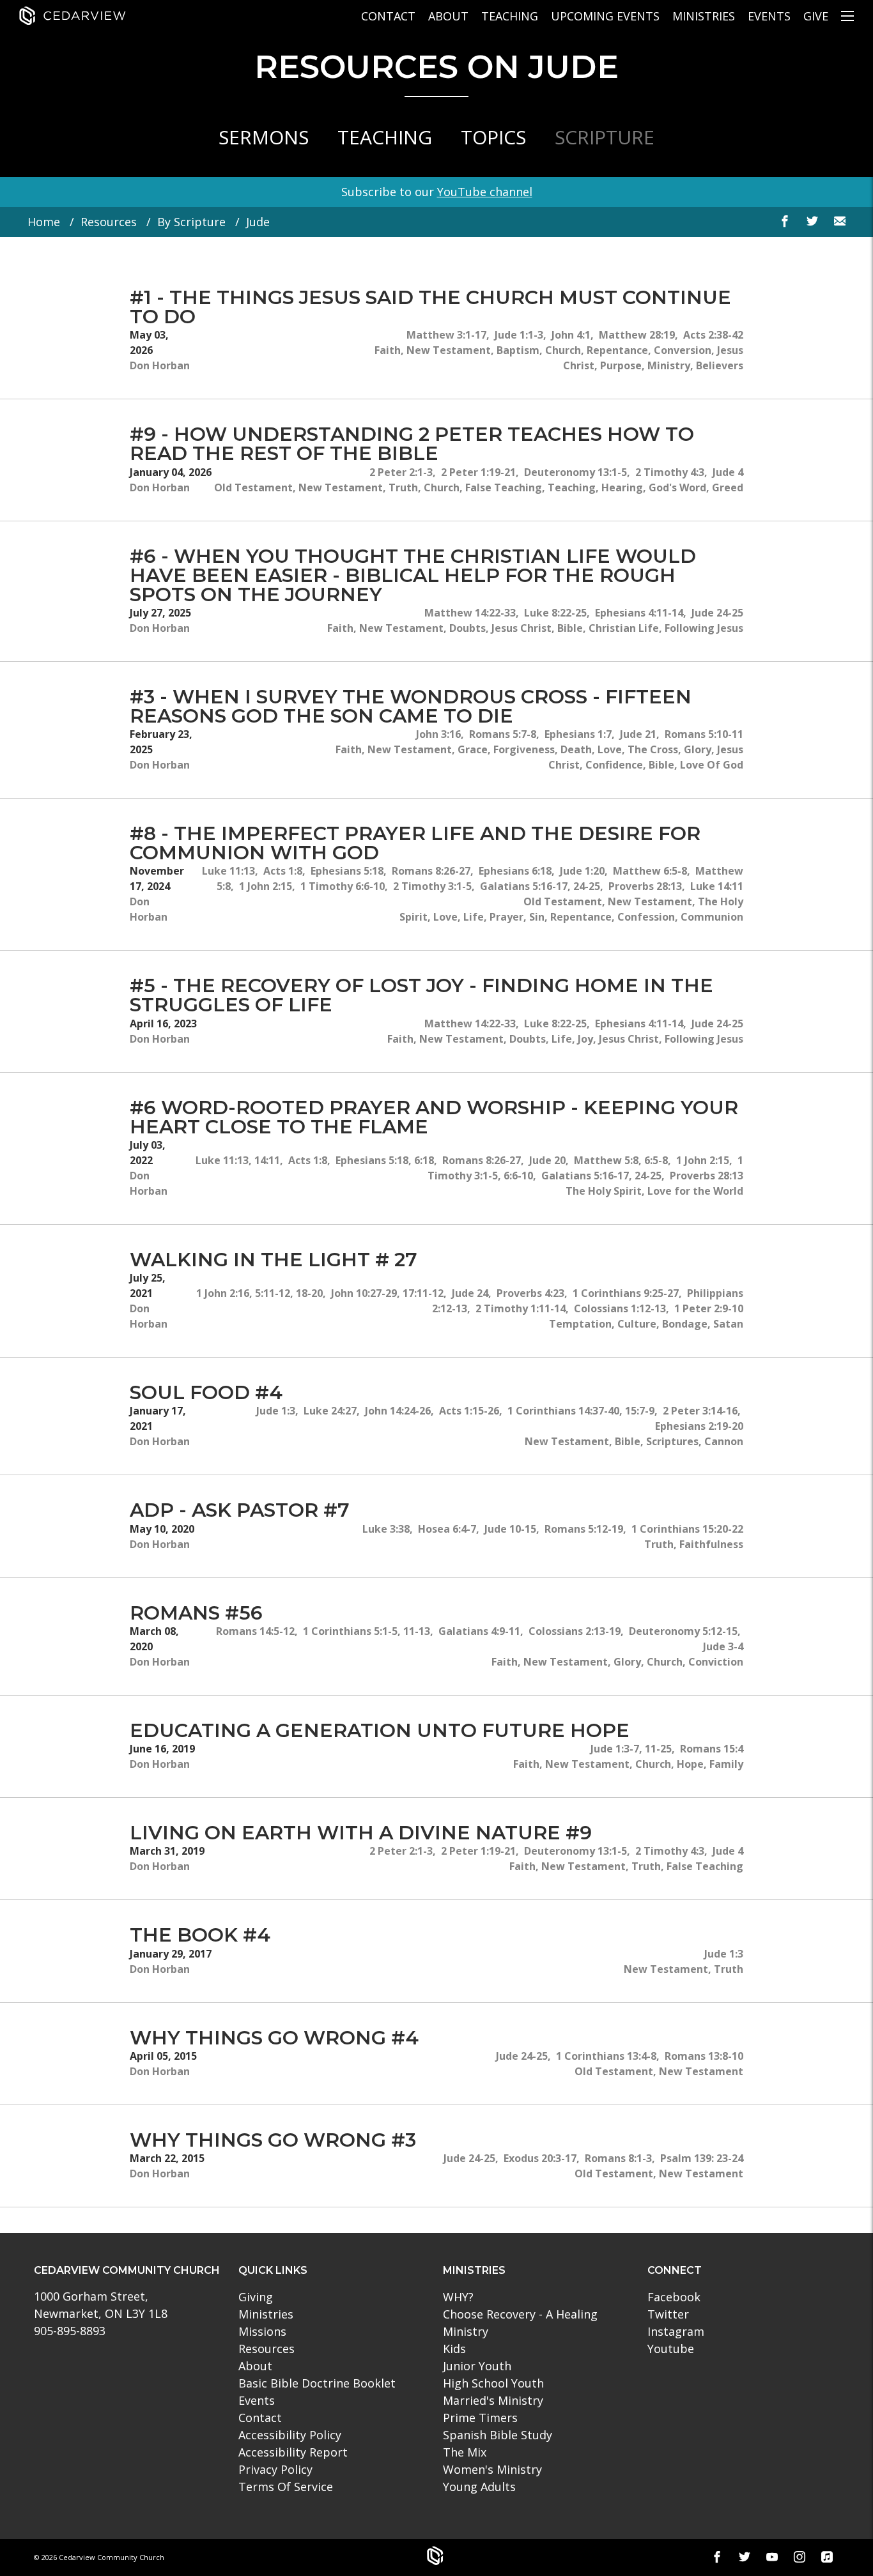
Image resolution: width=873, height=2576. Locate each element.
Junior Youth (477, 2366)
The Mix (465, 2452)
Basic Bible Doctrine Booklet (317, 2383)
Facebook (674, 2297)
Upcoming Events (605, 16)
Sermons (264, 137)
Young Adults (479, 2487)
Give (816, 16)
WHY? (458, 2297)
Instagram (676, 2331)
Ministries (704, 16)
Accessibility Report (293, 2452)
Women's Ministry (492, 2469)
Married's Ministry (493, 2400)
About (448, 16)
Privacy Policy (275, 2469)
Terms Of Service (286, 2487)
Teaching (510, 16)
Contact (388, 16)
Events (769, 16)
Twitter (668, 2314)
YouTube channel (485, 192)
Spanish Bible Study (498, 2435)
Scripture (605, 137)
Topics (493, 137)
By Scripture (191, 222)
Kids (454, 2349)
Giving (256, 2297)
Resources (109, 222)
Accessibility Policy (290, 2435)
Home (44, 222)
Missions (262, 2331)
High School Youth (493, 2383)
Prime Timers (480, 2418)
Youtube (671, 2349)
